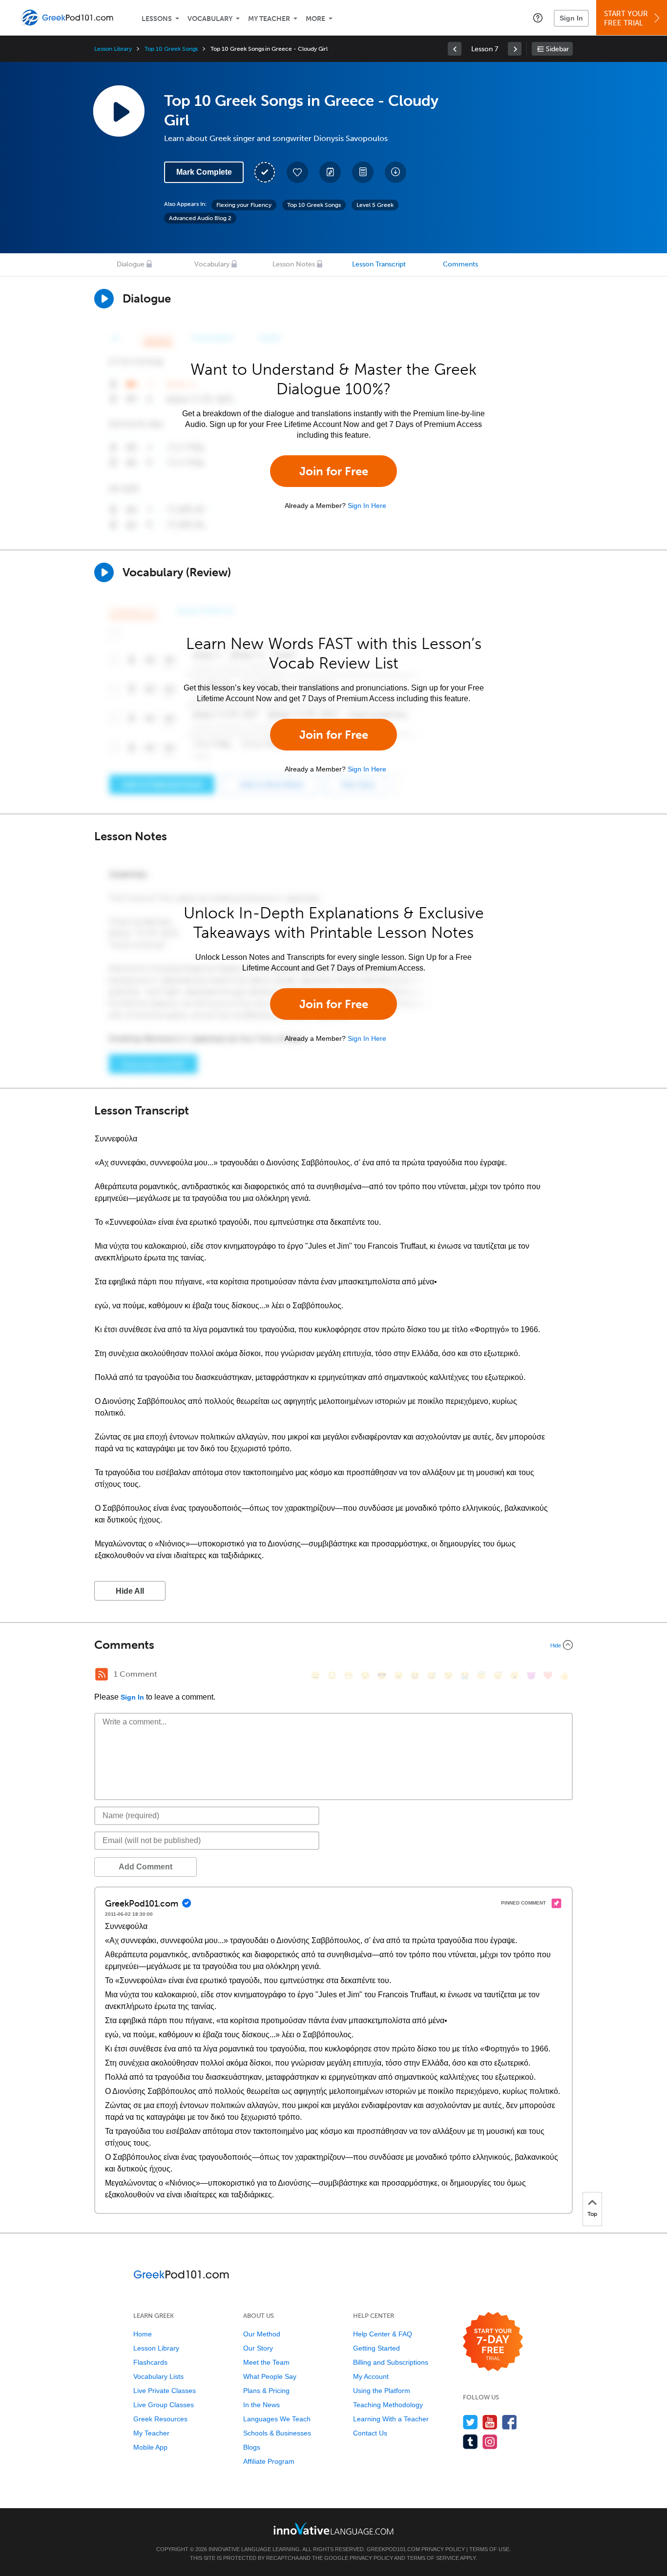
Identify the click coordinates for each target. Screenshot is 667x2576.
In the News (261, 2405)
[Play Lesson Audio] (119, 111)
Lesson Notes (294, 264)
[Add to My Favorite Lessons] (297, 172)
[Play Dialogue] (104, 299)
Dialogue (131, 264)
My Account (371, 2376)
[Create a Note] (330, 172)
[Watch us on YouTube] (490, 2422)
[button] (538, 18)
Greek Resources (160, 2419)
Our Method (262, 2334)
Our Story (258, 2348)
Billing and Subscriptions (391, 2362)
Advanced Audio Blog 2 (200, 218)
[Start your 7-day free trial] (493, 2342)
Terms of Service (433, 2558)
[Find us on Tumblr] (470, 2442)
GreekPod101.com (393, 2549)
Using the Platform (382, 2391)
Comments (460, 264)
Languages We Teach (277, 2419)
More (315, 19)
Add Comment (146, 1867)
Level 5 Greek (375, 205)
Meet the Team (266, 2362)
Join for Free (334, 471)
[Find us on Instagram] (490, 2442)
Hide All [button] (130, 1591)
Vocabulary (210, 19)
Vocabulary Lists (158, 2376)
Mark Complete (204, 172)
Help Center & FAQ (383, 2334)
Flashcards (150, 2362)
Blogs (252, 2447)
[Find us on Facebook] (510, 2422)
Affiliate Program (269, 2461)
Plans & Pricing (266, 2391)
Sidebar (557, 49)
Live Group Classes (164, 2405)
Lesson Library (113, 49)
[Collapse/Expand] (333, 1645)
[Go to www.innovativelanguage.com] (333, 2528)
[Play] (104, 572)
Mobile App (150, 2447)
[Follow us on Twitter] (470, 2422)
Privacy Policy (443, 2549)
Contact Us (370, 2433)
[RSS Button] (102, 1674)
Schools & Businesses (277, 2433)
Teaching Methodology (388, 2405)
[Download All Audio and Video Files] (396, 172)
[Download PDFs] (363, 172)
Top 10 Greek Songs (171, 49)
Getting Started (376, 2348)
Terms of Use (489, 2549)
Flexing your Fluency (244, 205)
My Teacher (269, 19)
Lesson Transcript (379, 264)
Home (143, 2334)
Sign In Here (367, 506)
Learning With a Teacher (391, 2419)
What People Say (270, 2376)
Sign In (571, 18)
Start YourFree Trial (626, 18)
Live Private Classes (165, 2391)
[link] (455, 49)
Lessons (157, 19)
